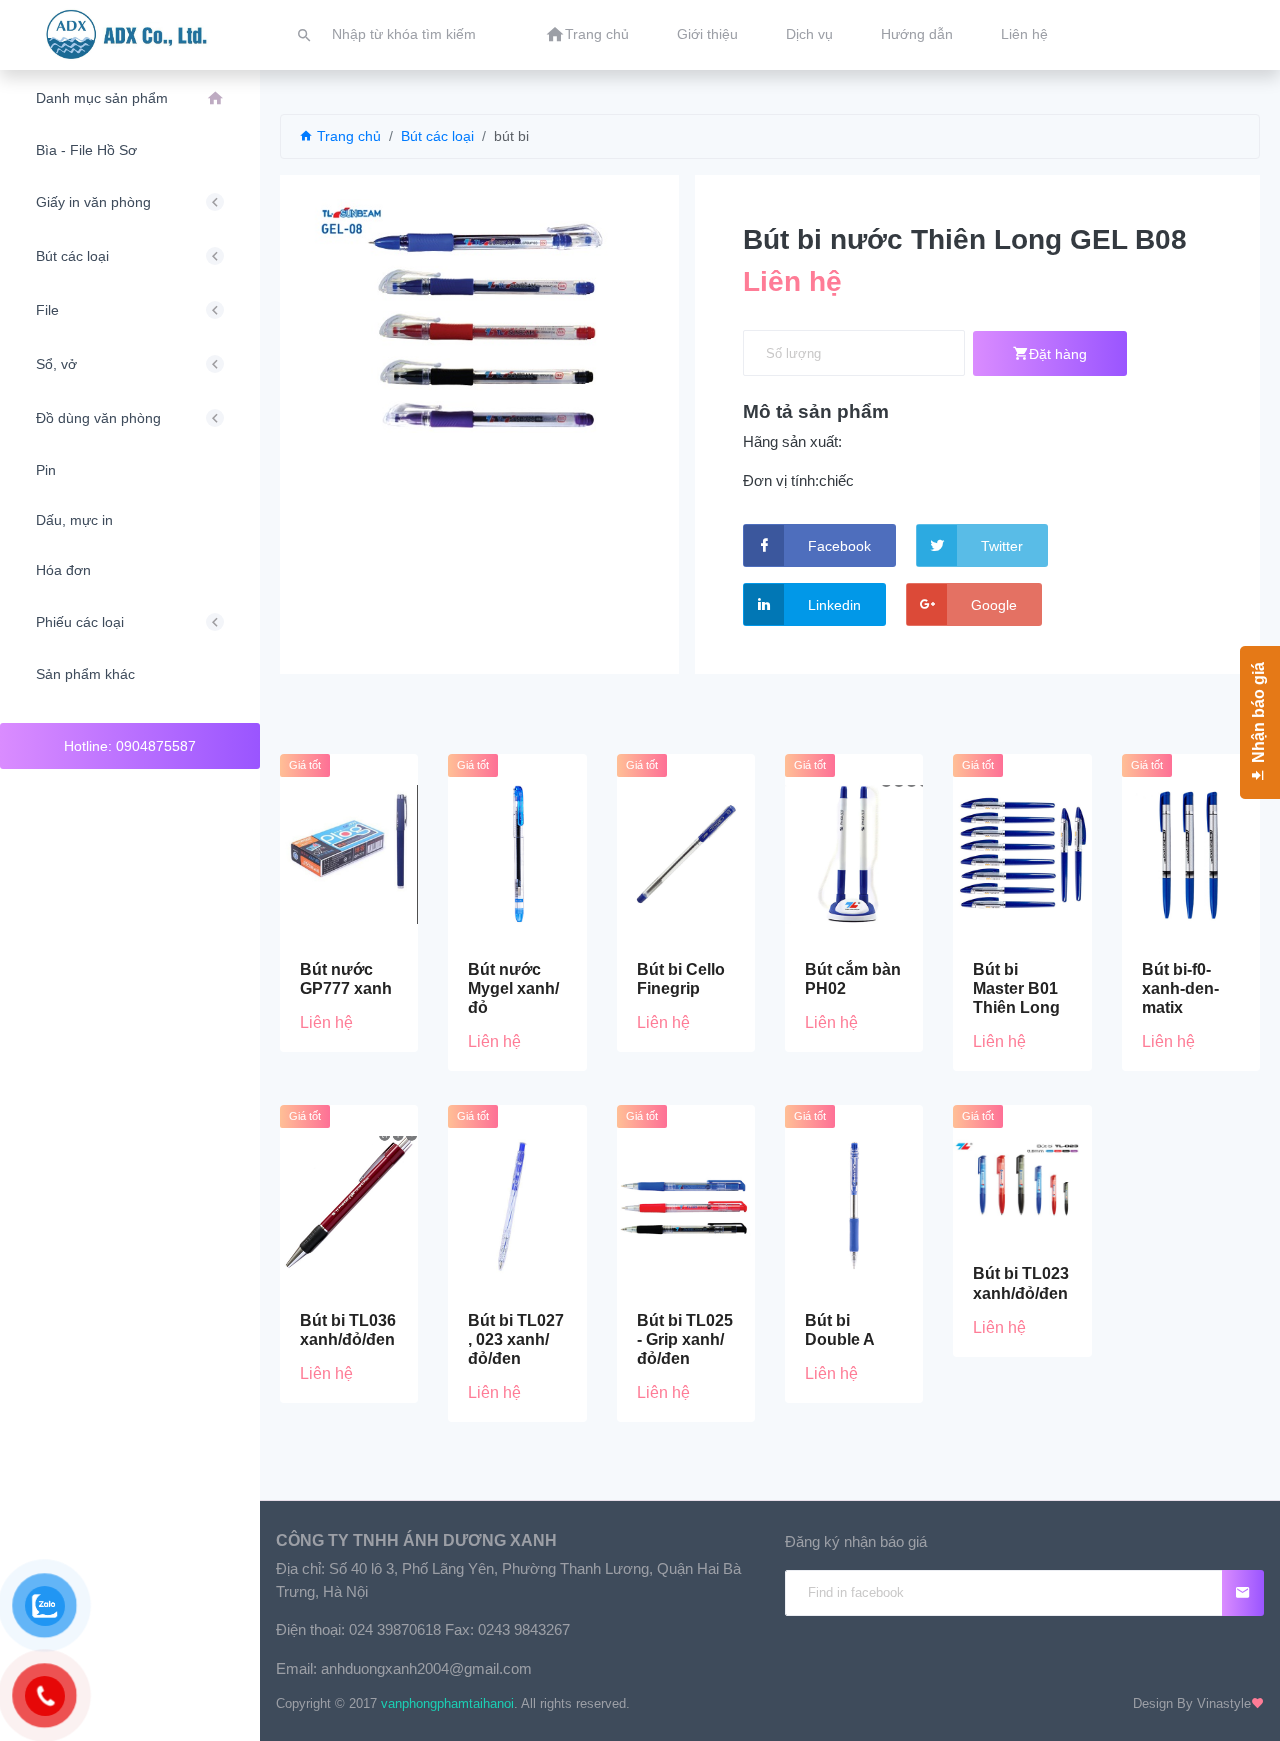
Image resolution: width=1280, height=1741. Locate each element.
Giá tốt (305, 765)
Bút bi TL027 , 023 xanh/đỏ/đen (516, 1339)
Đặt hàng (1058, 354)
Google (994, 605)
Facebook (839, 546)
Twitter (1002, 546)
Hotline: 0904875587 (130, 746)
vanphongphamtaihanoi (447, 1703)
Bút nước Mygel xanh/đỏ (513, 988)
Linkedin (834, 605)
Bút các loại (437, 136)
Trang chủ (347, 136)
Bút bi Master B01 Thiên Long (1016, 988)
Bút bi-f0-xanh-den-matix (1180, 988)
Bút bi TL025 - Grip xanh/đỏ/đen (685, 1339)
